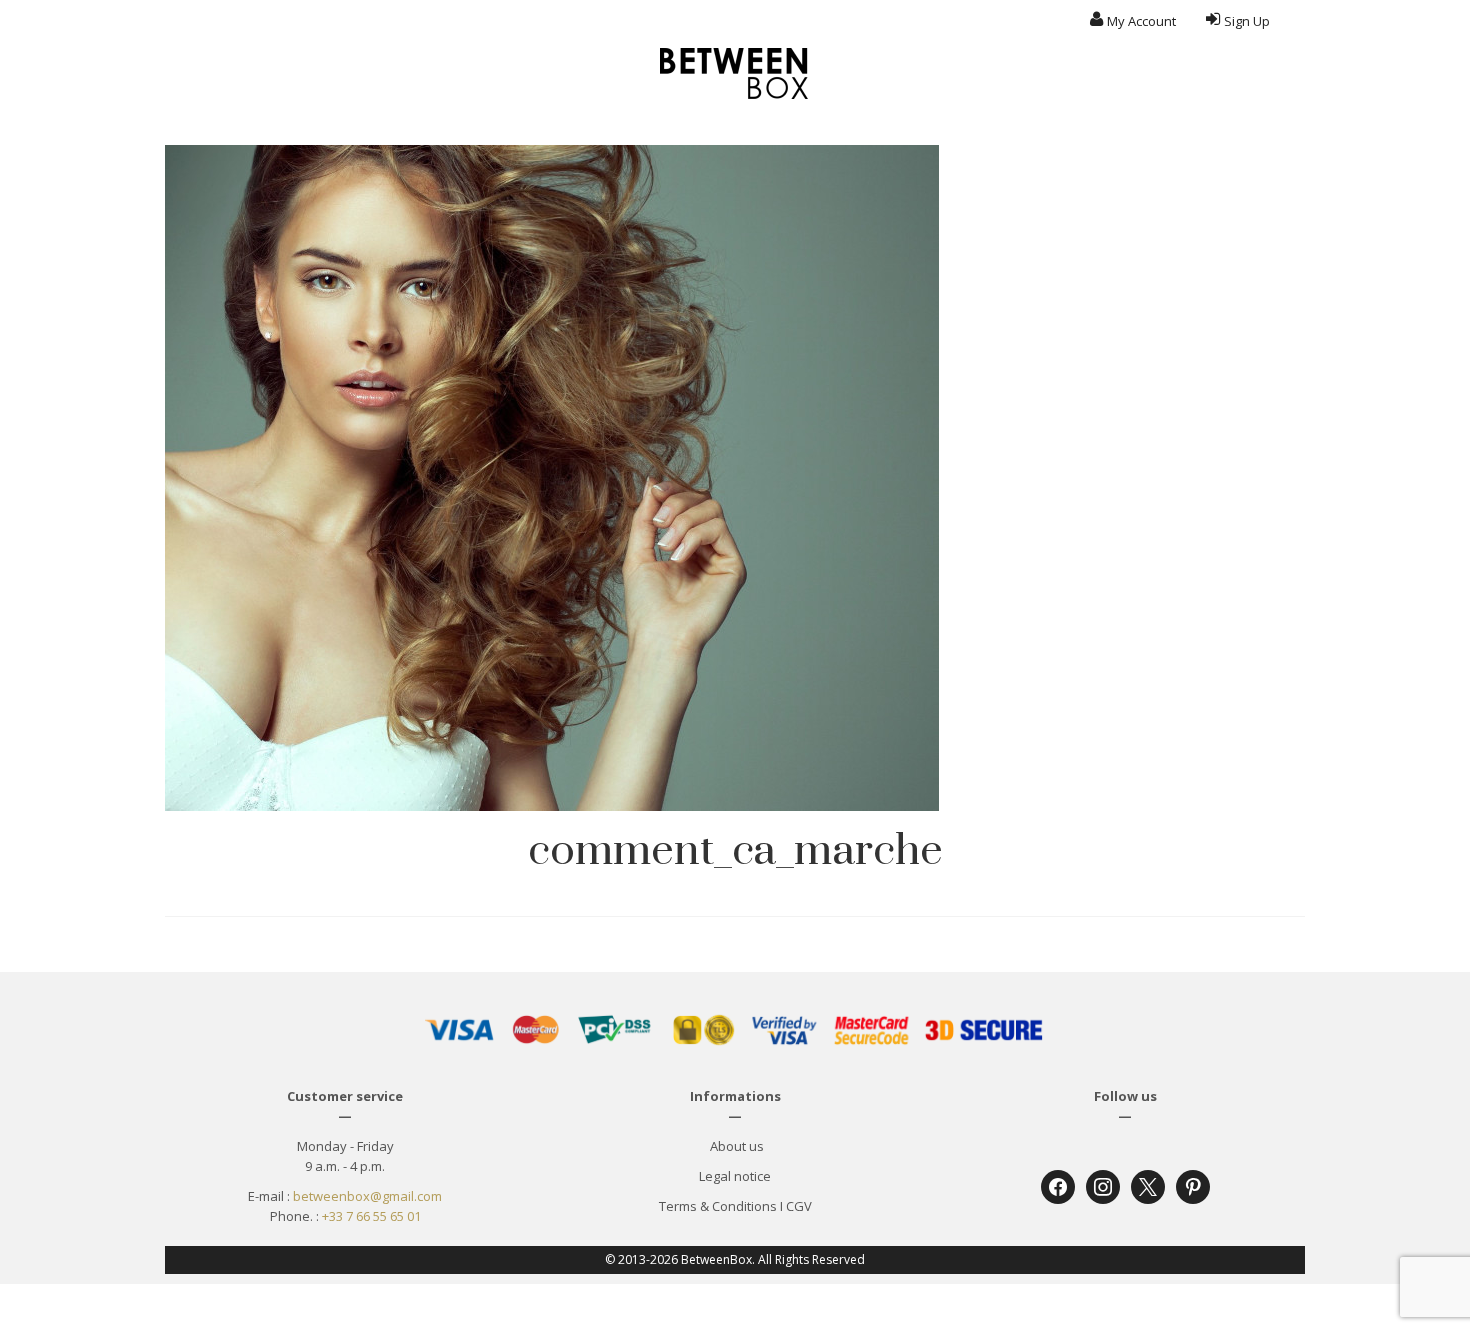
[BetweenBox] (735, 73)
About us (735, 1146)
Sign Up (1247, 21)
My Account (1141, 21)
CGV (799, 1206)
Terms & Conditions (718, 1206)
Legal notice (735, 1176)
